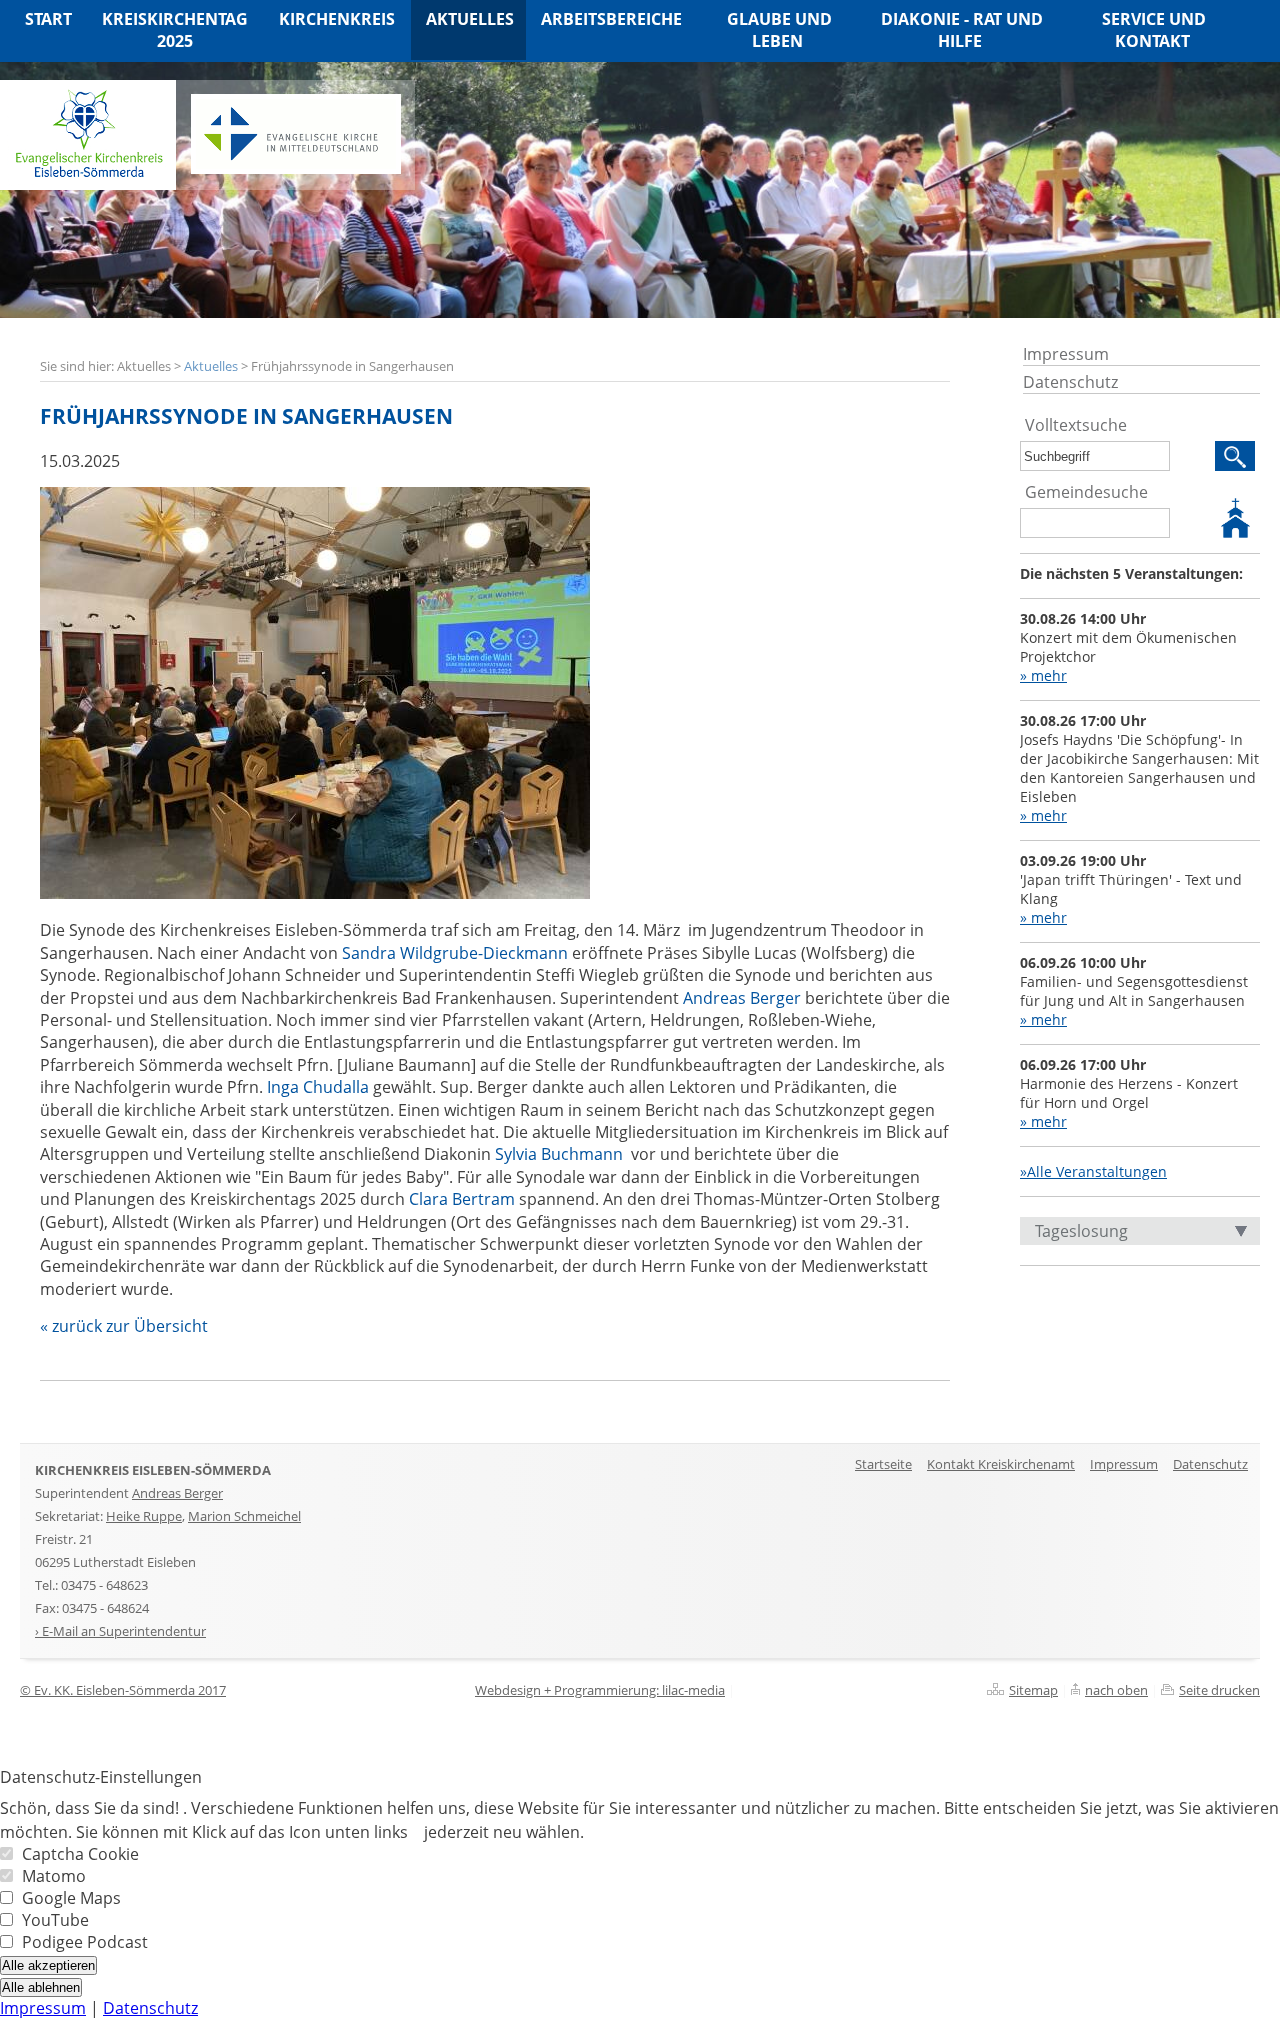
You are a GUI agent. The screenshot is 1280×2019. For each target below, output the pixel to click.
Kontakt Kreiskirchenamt (1001, 1464)
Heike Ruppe (144, 1516)
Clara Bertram (462, 1199)
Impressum (1066, 354)
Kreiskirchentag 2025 (175, 30)
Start (48, 19)
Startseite (883, 1464)
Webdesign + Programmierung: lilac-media (600, 1690)
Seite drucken (1219, 1690)
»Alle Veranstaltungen (1093, 1171)
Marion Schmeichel (244, 1516)
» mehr (1043, 675)
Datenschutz (1070, 382)
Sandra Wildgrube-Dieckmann (455, 953)
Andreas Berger (742, 998)
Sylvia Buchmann (559, 1154)
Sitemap (1033, 1690)
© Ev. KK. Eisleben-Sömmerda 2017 (123, 1690)
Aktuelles (211, 366)
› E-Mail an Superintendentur (120, 1631)
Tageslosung (1081, 1231)
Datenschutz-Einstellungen (101, 1777)
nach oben (1116, 1690)
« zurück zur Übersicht (124, 1326)
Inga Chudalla (318, 1087)
